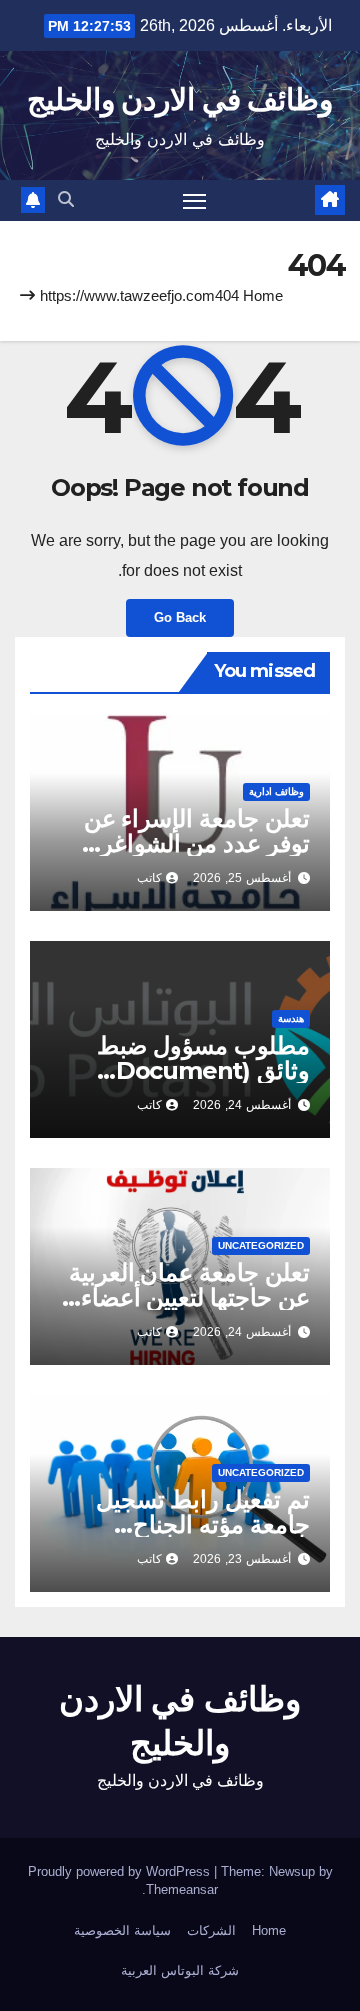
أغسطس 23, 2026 (242, 1559)
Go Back (180, 617)
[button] (66, 199)
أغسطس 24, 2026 (242, 1105)
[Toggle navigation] (195, 201)
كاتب (149, 878)
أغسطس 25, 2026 (242, 878)
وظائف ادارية (276, 791)
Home (263, 295)
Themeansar (182, 1889)
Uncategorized (261, 1245)
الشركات (211, 1930)
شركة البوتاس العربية (180, 1970)
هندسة (291, 1018)
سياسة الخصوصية (122, 1930)
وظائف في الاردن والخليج (180, 99)
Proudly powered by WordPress (121, 1871)
